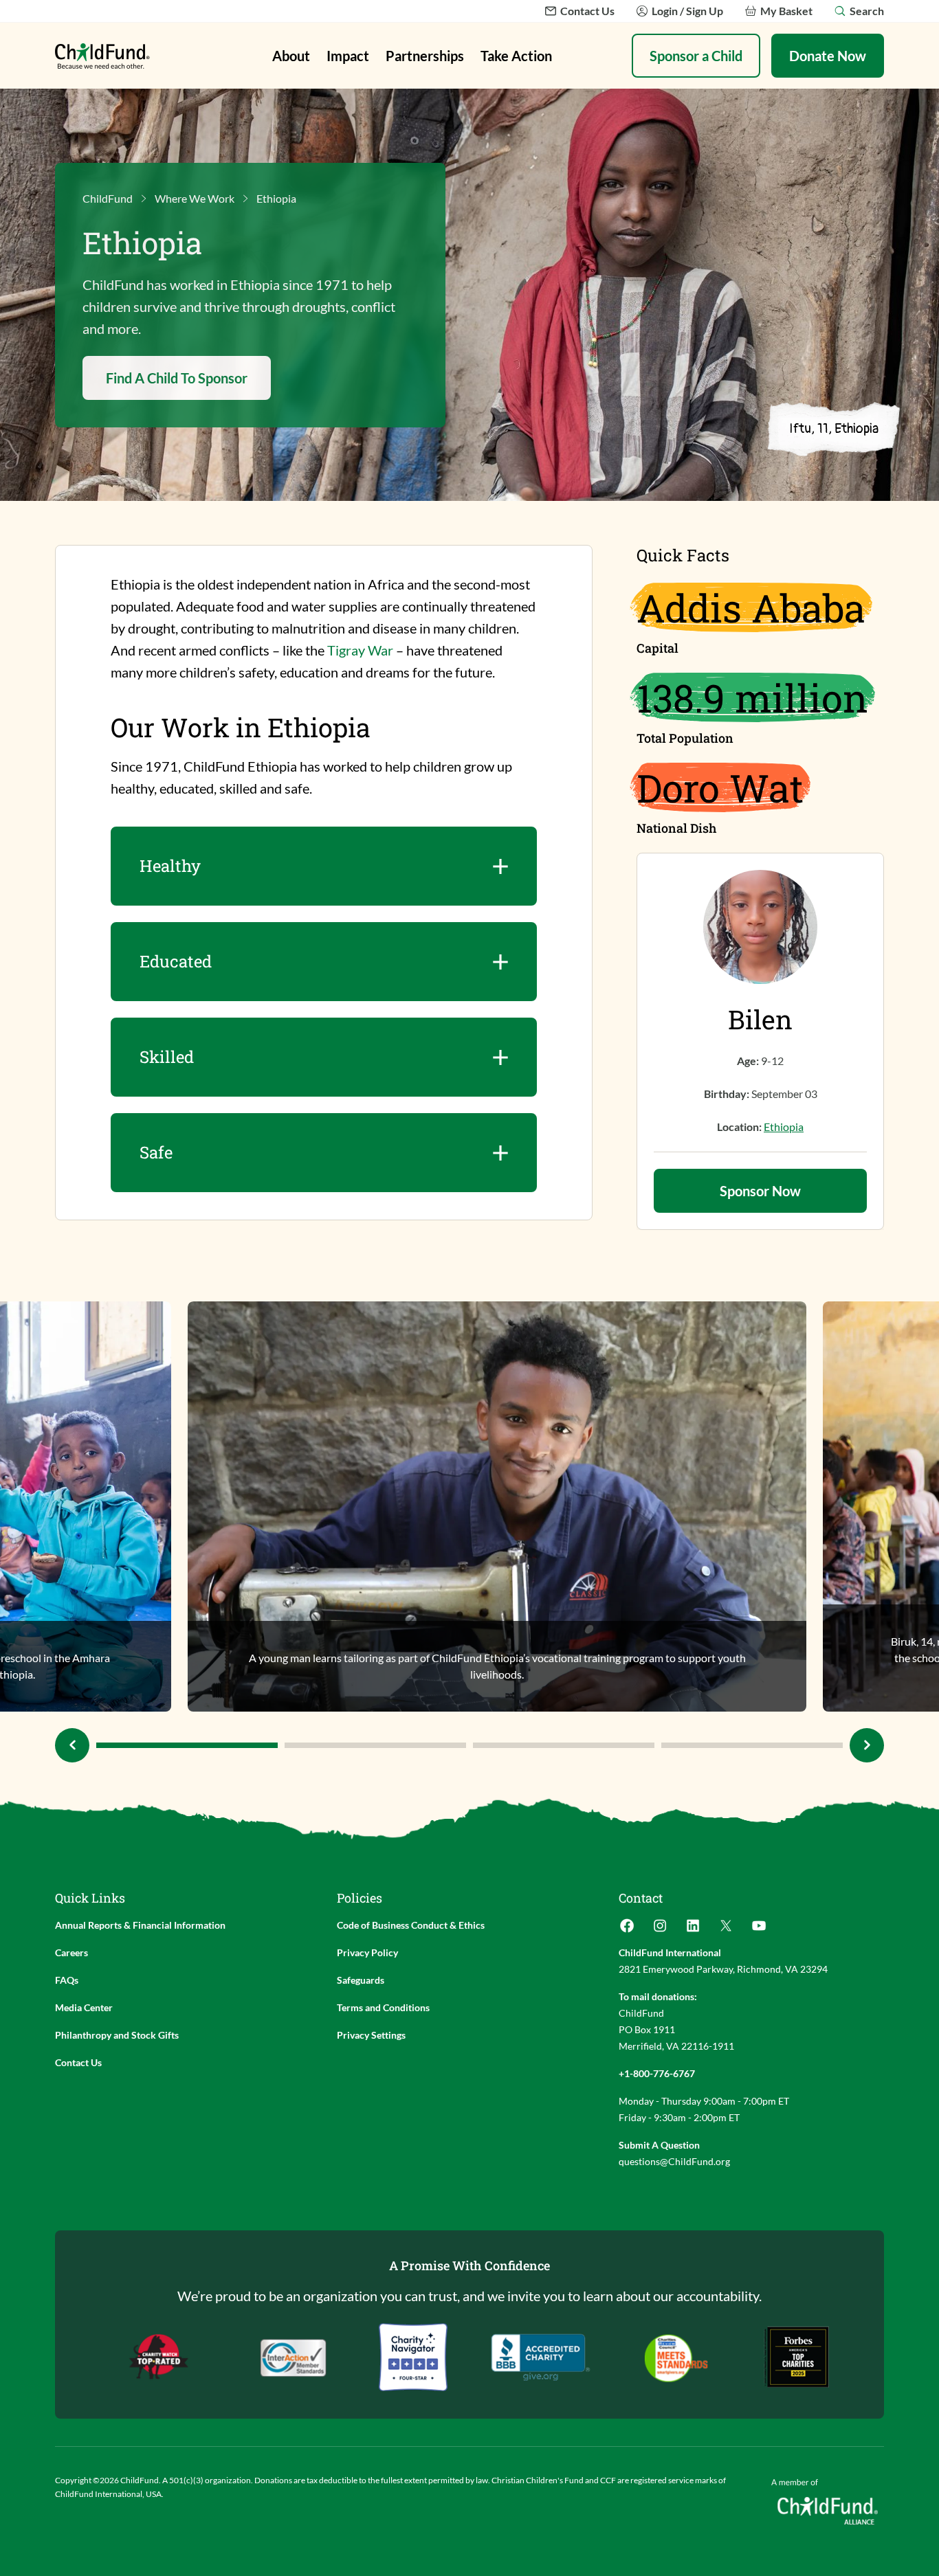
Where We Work (195, 198)
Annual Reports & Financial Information (140, 1925)
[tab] (187, 1745)
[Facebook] (627, 1930)
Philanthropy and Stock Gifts (117, 2035)
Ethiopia (784, 1127)
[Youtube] (759, 1930)
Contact (641, 1898)
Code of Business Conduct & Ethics (411, 1925)
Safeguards (361, 1980)
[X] (726, 1930)
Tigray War (360, 650)
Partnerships (425, 56)
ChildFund (108, 198)
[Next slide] (867, 1745)
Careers (71, 1952)
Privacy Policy (367, 1952)
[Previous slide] (72, 1745)
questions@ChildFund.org (674, 2161)
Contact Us (78, 2062)
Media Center (84, 2007)
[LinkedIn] (693, 1930)
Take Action (516, 56)
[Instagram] (660, 1930)
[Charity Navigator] (541, 2357)
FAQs (67, 1980)
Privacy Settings (371, 2035)
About (291, 56)
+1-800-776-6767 (657, 2073)
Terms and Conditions (383, 2007)
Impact (348, 56)
